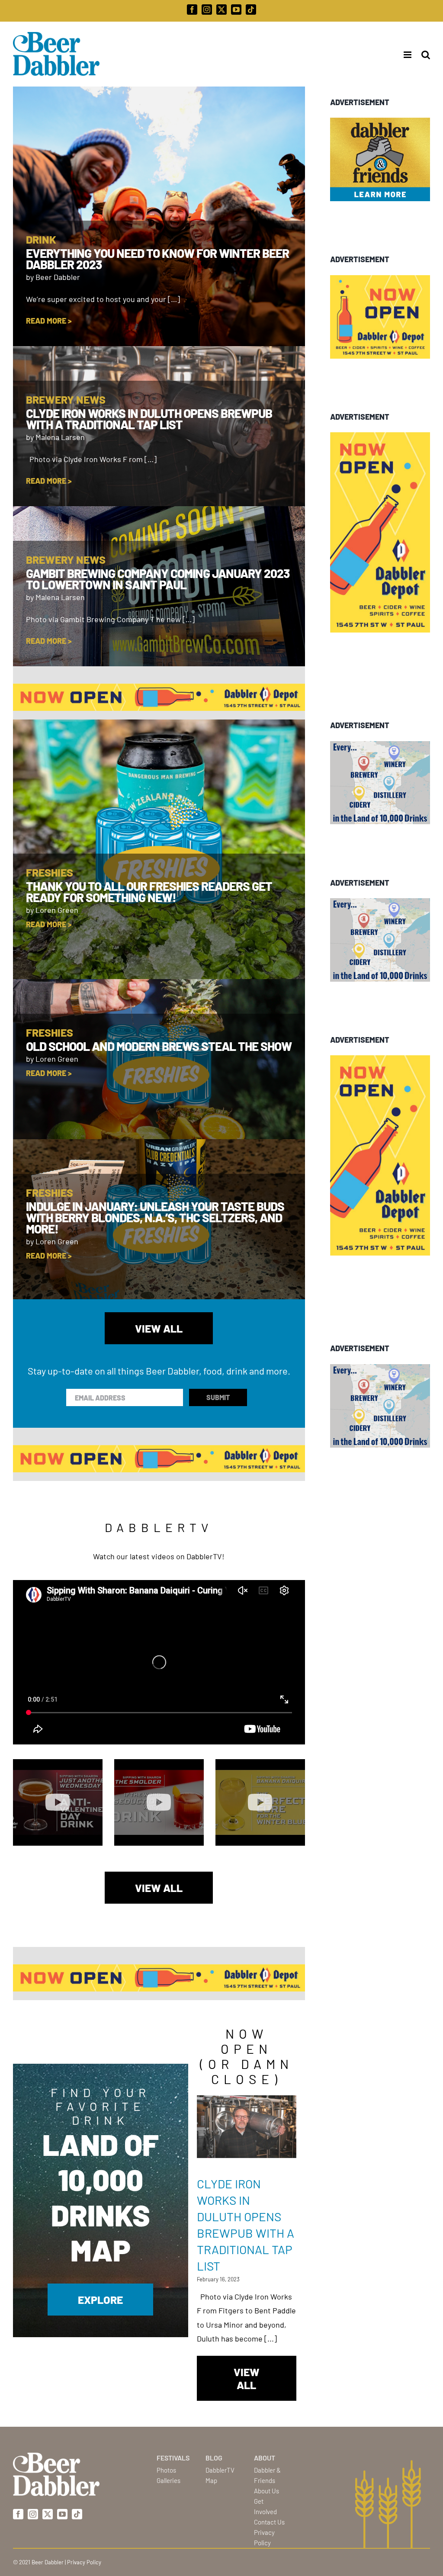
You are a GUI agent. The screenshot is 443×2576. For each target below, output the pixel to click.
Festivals (173, 2458)
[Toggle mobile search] (426, 55)
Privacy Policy (264, 2537)
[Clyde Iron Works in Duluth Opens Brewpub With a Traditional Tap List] (247, 2127)
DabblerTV (220, 2470)
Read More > (49, 321)
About (265, 2458)
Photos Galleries (169, 2475)
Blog (214, 2458)
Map (211, 2480)
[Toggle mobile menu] (405, 55)
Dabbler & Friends (267, 2475)
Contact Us (269, 2522)
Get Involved (265, 2506)
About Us (266, 2491)
